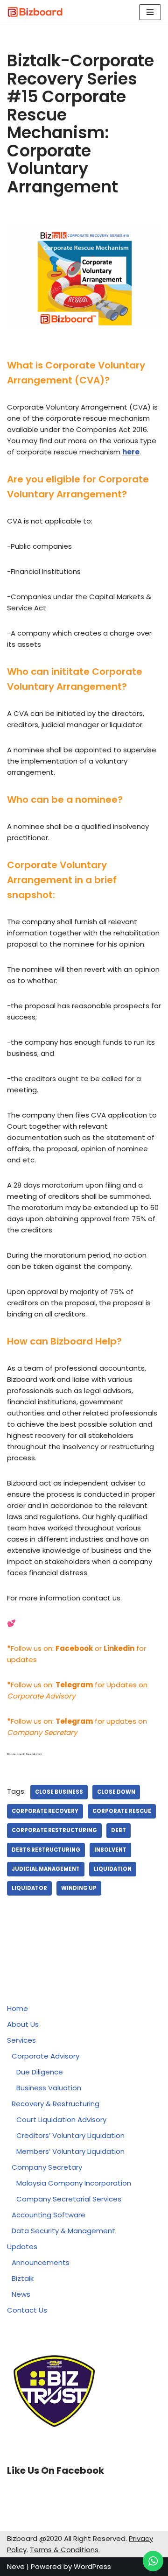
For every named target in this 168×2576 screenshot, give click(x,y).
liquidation (113, 1869)
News (21, 2294)
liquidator (29, 1888)
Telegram (74, 1721)
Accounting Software (49, 2215)
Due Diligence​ (40, 2072)
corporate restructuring (54, 1830)
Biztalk (23, 2278)
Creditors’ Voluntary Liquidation (70, 2135)
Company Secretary (47, 2167)
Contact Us (27, 2310)
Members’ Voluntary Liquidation (70, 2151)
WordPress (92, 2566)
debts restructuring (46, 1850)
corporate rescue (122, 1811)
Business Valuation (49, 2088)
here (131, 452)
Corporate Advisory (45, 2056)
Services (21, 2040)
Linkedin (119, 1648)
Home (17, 2008)
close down (116, 1792)
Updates (22, 2247)
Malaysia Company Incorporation (74, 2183)
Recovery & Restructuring (56, 2104)
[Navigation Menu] (150, 12)
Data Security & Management (63, 2231)
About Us (23, 2024)
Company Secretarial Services (69, 2199)
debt (119, 1830)
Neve (16, 2566)
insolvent (110, 1850)
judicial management (46, 1869)
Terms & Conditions (64, 2550)
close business (59, 1792)
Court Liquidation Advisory (61, 2120)
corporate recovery (45, 1811)
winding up (79, 1888)
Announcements (41, 2262)
